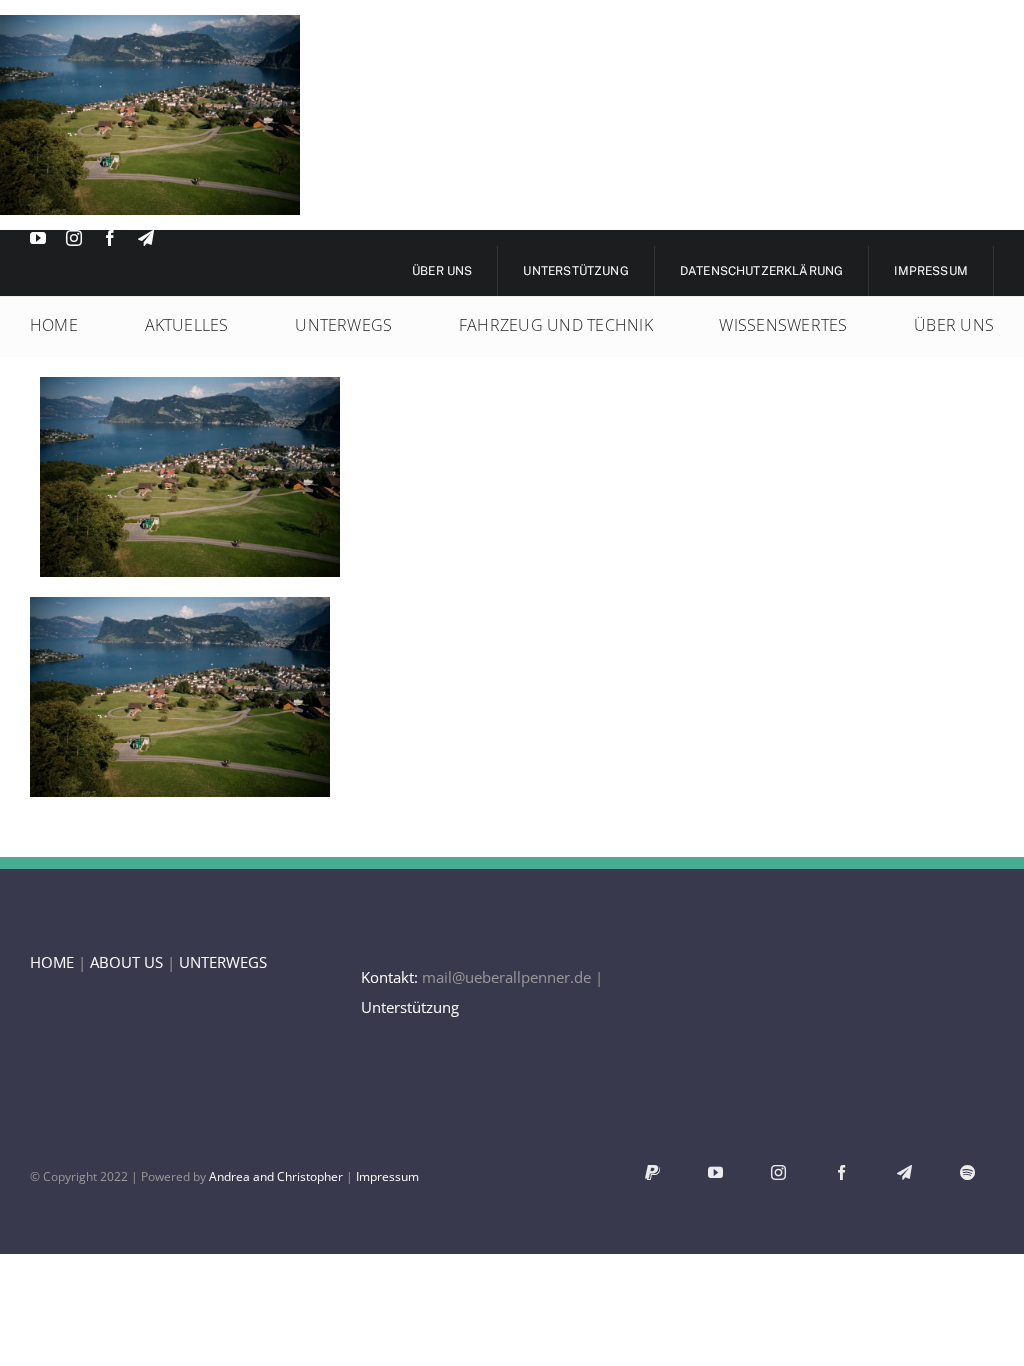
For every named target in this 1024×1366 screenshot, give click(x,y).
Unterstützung (410, 1007)
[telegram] (146, 238)
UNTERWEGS (223, 962)
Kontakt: (389, 977)
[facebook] (110, 238)
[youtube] (38, 238)
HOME (52, 962)
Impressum (387, 1176)
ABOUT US (126, 962)
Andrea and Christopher (276, 1176)
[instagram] (74, 238)
